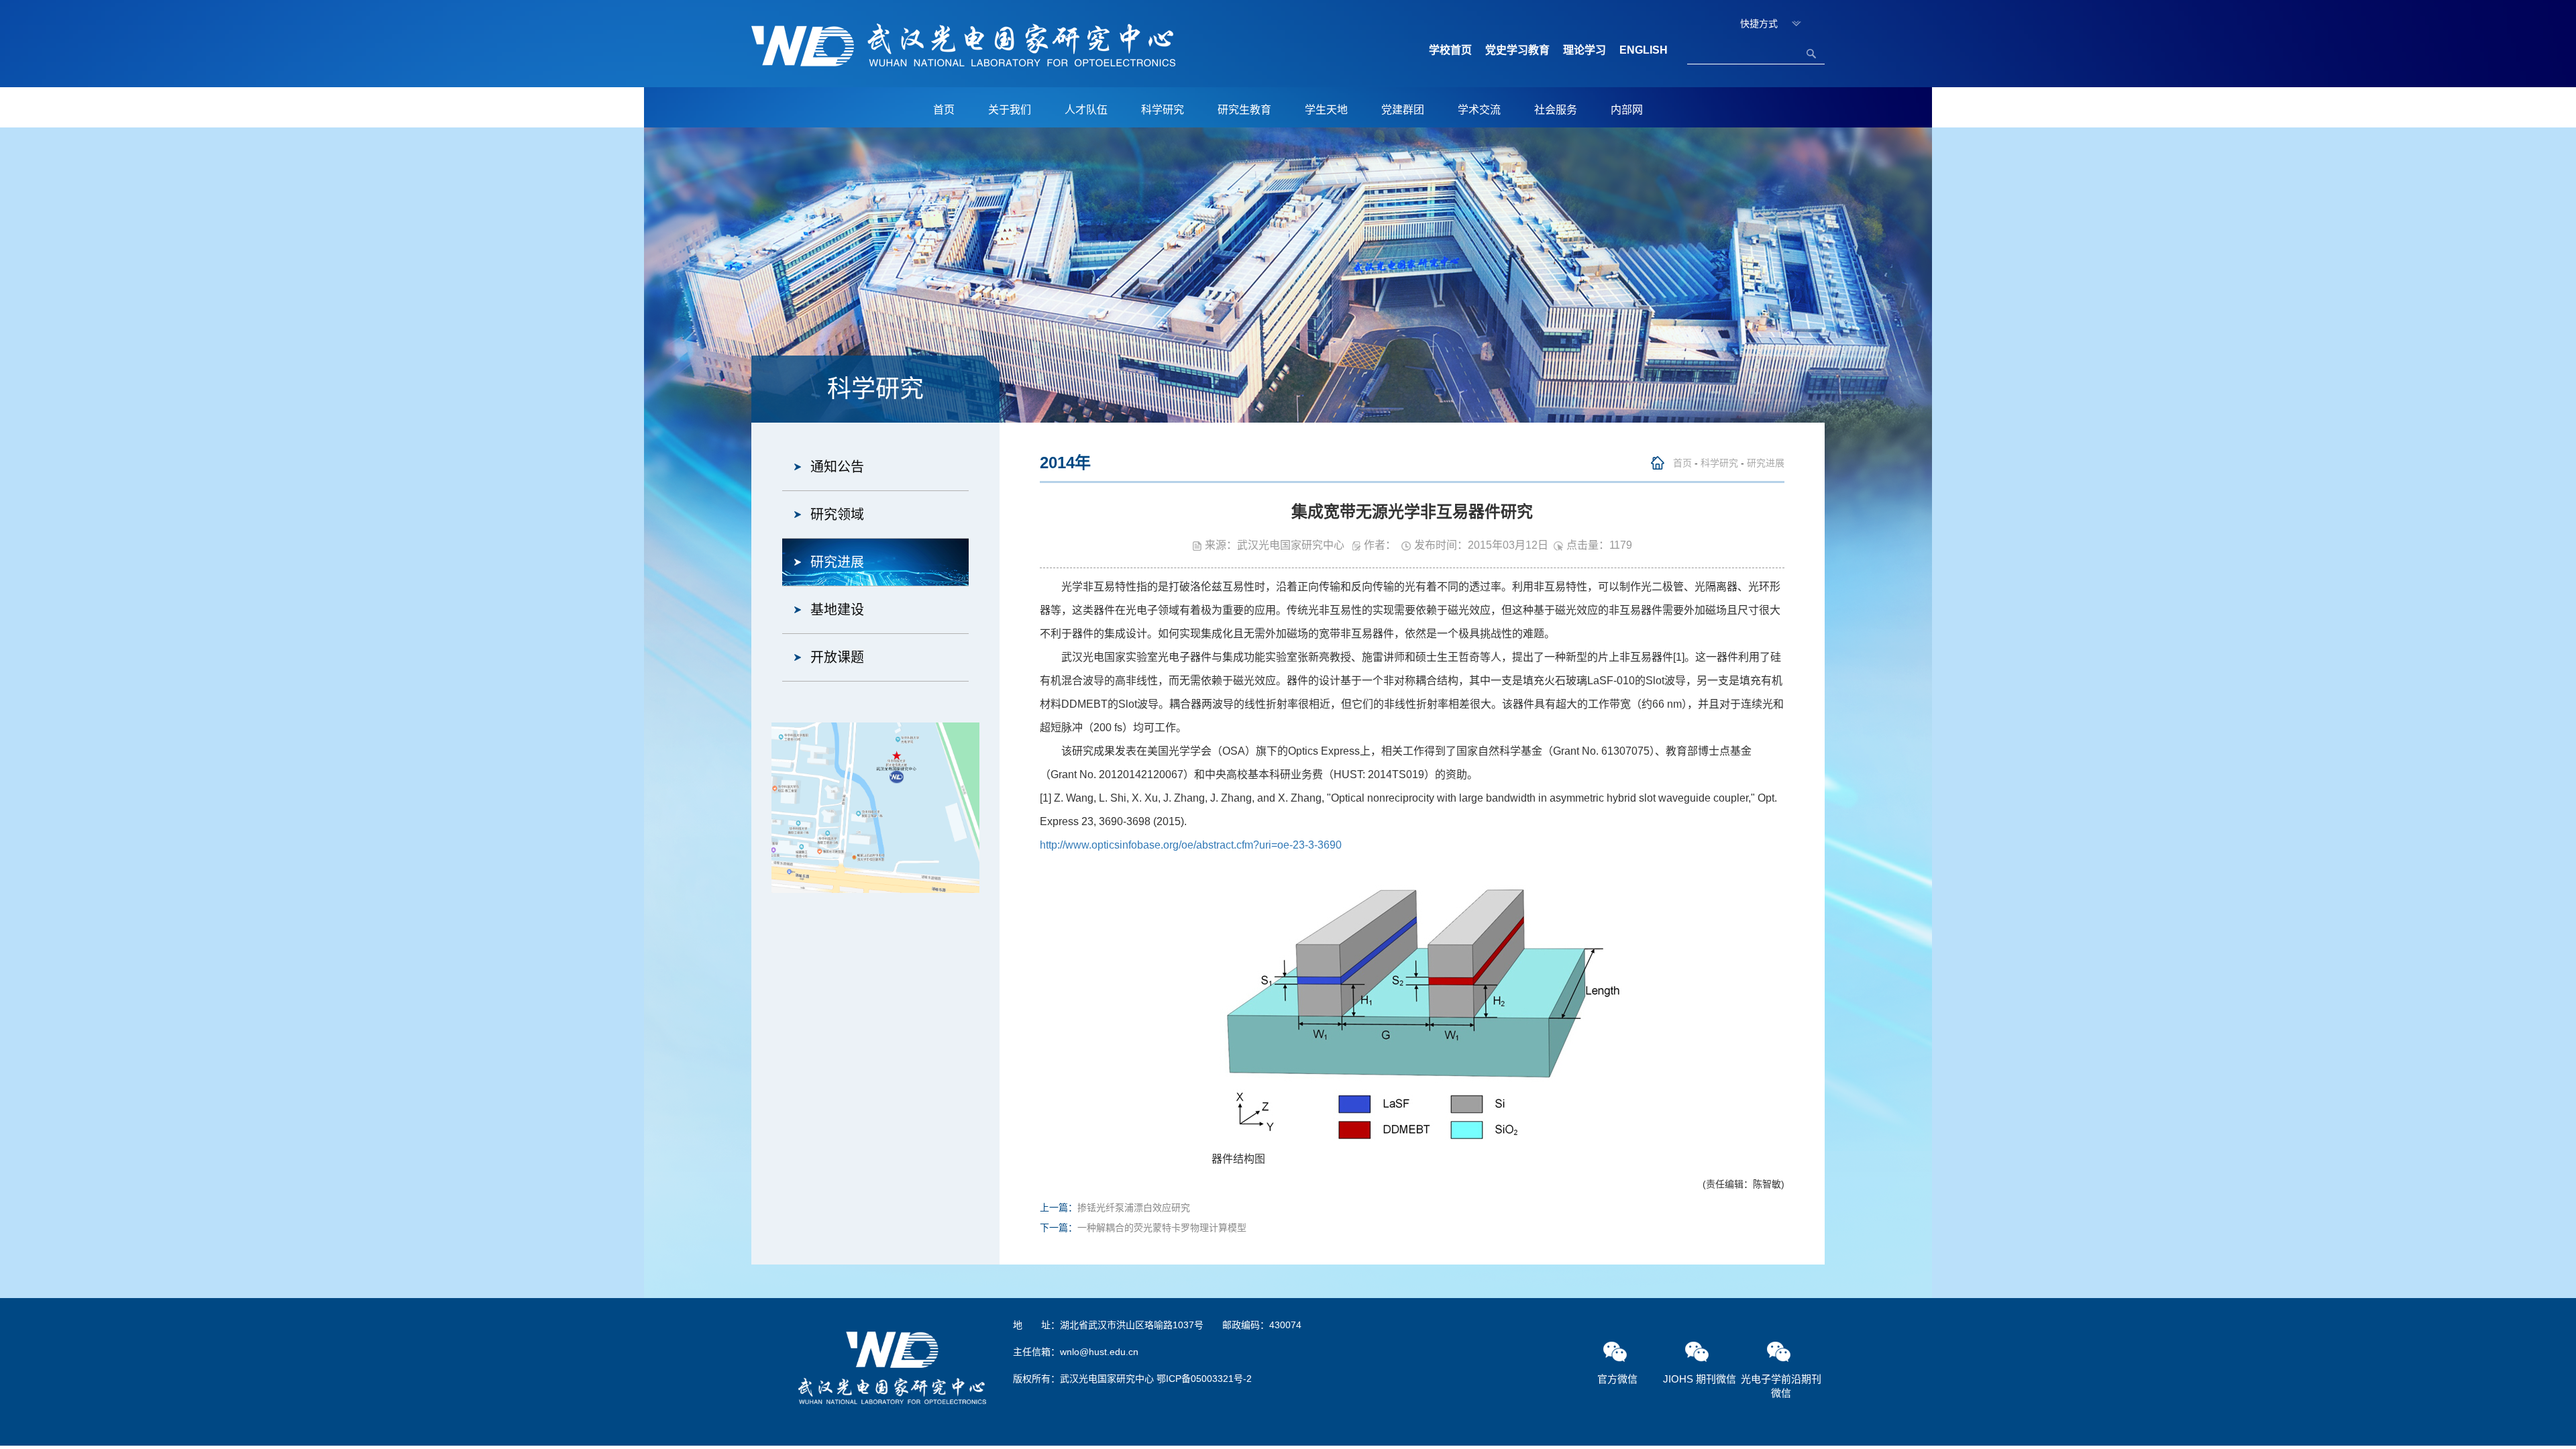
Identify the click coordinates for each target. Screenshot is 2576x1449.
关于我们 (1010, 110)
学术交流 (1479, 110)
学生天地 (1326, 110)
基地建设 (837, 610)
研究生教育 (1244, 110)
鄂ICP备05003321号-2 (1204, 1379)
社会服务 (1556, 110)
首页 (944, 110)
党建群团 (1403, 110)
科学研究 (1163, 110)
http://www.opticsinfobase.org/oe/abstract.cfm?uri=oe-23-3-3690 (1191, 845)
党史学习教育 (1517, 50)
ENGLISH (1644, 50)
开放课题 (837, 657)
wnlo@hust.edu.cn (1099, 1352)
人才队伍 (1086, 110)
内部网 (1627, 110)
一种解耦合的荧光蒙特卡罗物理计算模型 (1162, 1228)
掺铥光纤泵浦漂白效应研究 (1134, 1207)
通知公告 (837, 467)
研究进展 (837, 562)
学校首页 (1450, 50)
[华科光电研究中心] (963, 44)
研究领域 (837, 515)
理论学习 (1585, 50)
